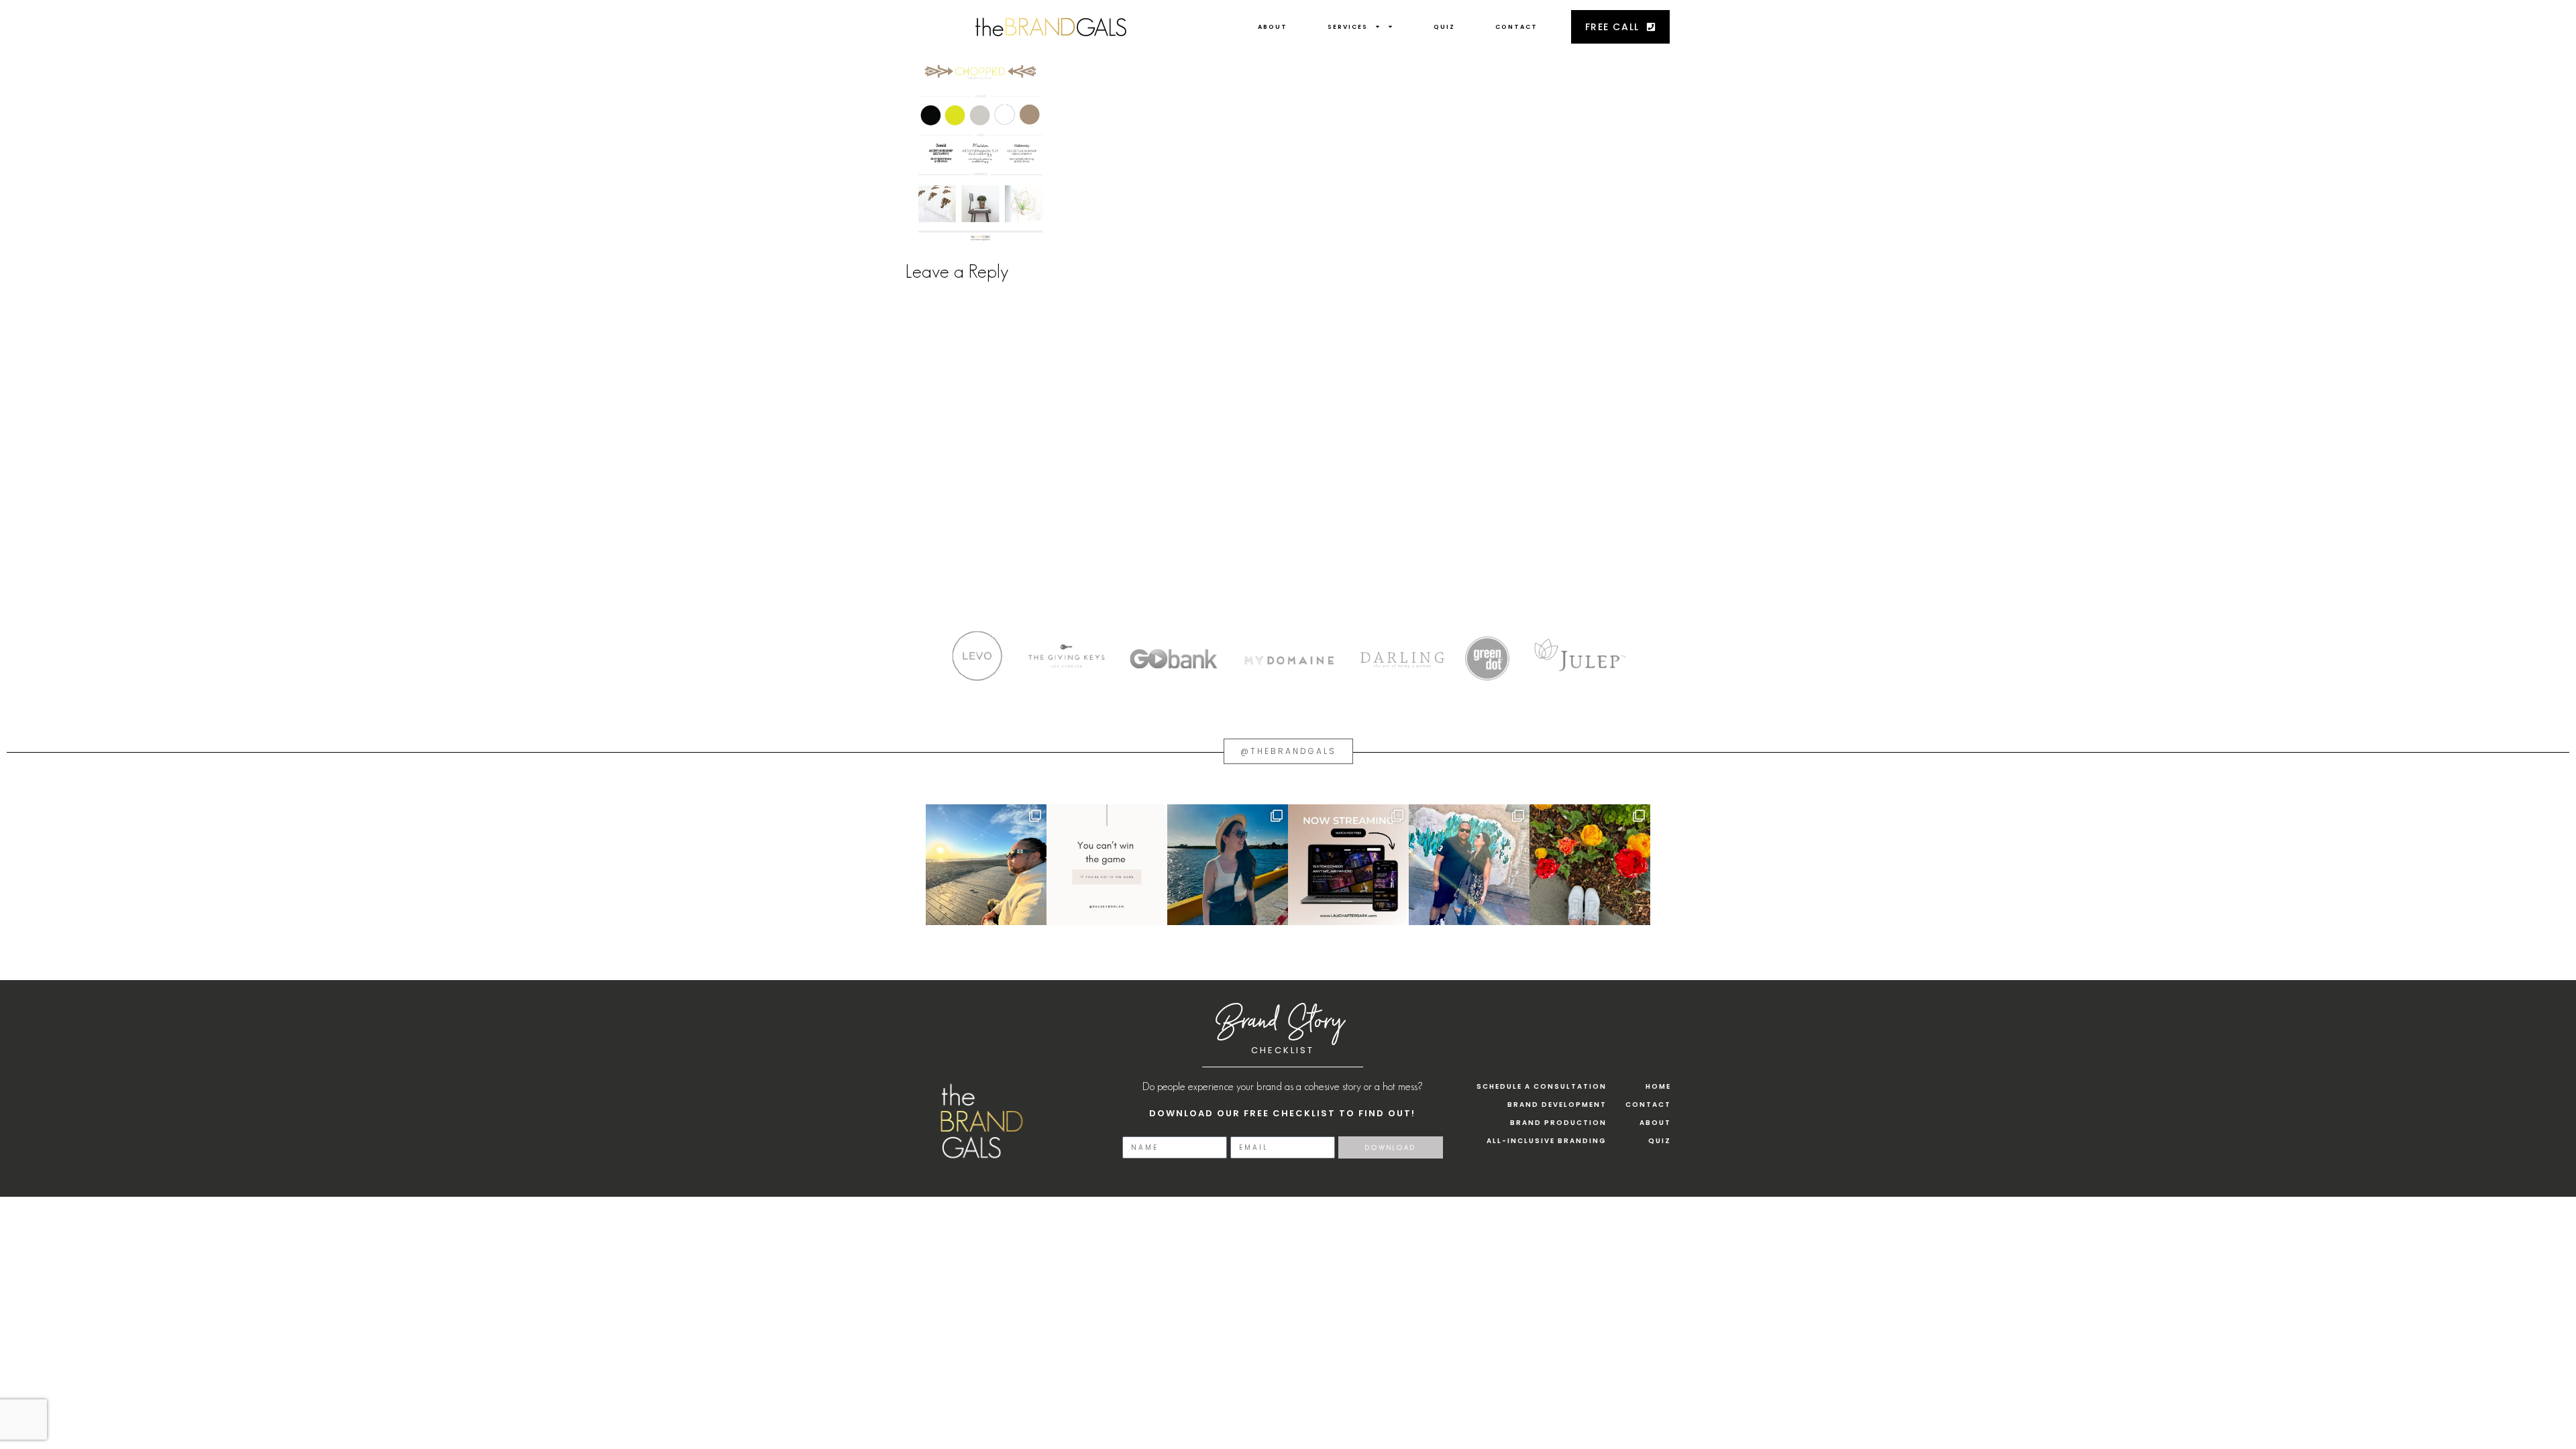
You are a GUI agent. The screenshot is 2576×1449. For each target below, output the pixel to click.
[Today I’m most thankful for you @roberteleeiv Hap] (986, 865)
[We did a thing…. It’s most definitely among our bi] (1348, 865)
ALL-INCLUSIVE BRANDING (1547, 1141)
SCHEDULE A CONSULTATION (1542, 1086)
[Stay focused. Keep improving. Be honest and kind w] (1107, 865)
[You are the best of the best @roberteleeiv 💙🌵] (1469, 865)
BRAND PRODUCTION (1558, 1123)
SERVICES (1348, 27)
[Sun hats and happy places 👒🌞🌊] (1228, 865)
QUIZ (1444, 27)
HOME (1658, 1086)
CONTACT (1516, 27)
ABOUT (1273, 27)
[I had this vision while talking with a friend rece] (1590, 865)
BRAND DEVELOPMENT (1557, 1105)
